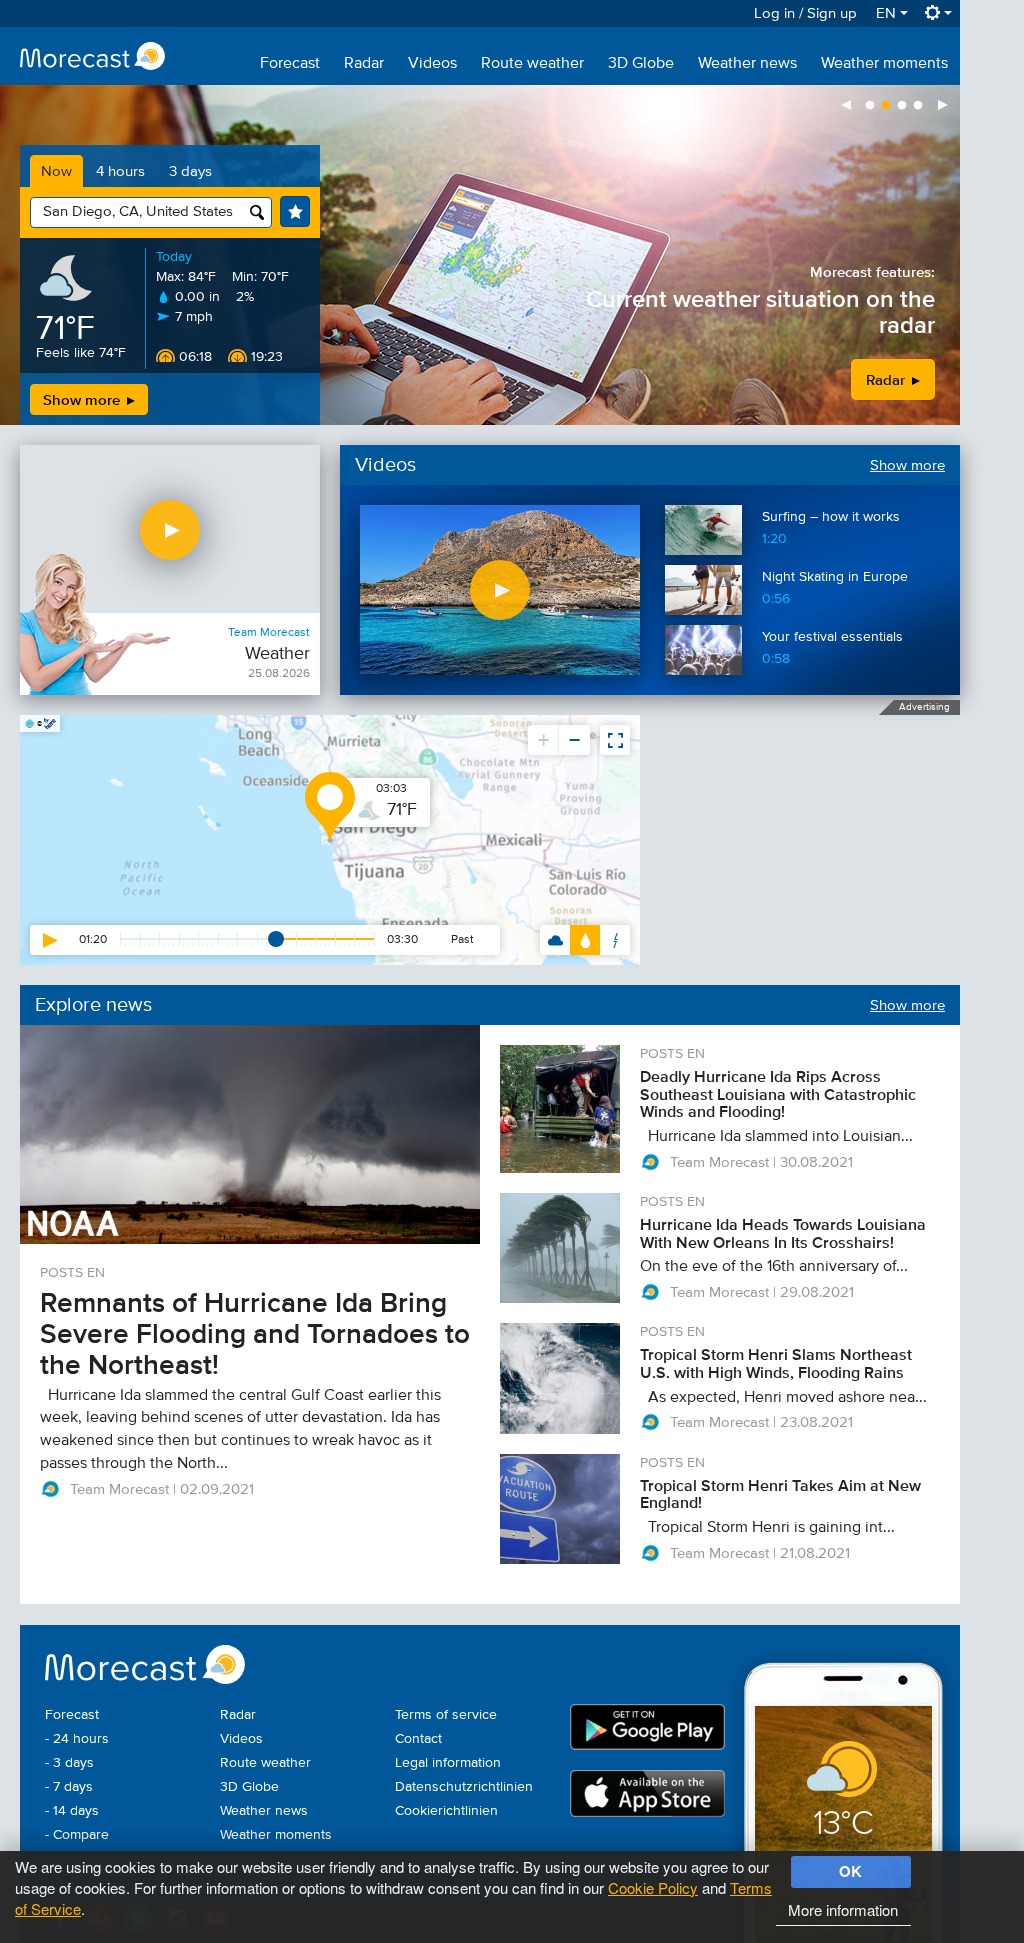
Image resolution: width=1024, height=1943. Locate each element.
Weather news (747, 64)
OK (850, 1871)
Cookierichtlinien (446, 1811)
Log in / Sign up (805, 13)
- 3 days (69, 1763)
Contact (418, 1739)
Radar (364, 64)
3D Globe (641, 64)
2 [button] (886, 106)
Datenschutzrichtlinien (464, 1787)
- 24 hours (77, 1739)
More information (843, 1909)
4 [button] (918, 106)
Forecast (290, 64)
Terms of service (446, 1715)
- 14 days (72, 1811)
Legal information (448, 1763)
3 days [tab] (190, 171)
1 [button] (870, 106)
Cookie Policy (653, 1887)
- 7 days (69, 1787)
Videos (432, 64)
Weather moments (884, 64)
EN (888, 13)
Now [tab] (56, 171)
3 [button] (902, 106)
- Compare (77, 1835)
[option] (480, 255)
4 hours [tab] (120, 171)
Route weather (532, 64)
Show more (83, 399)
